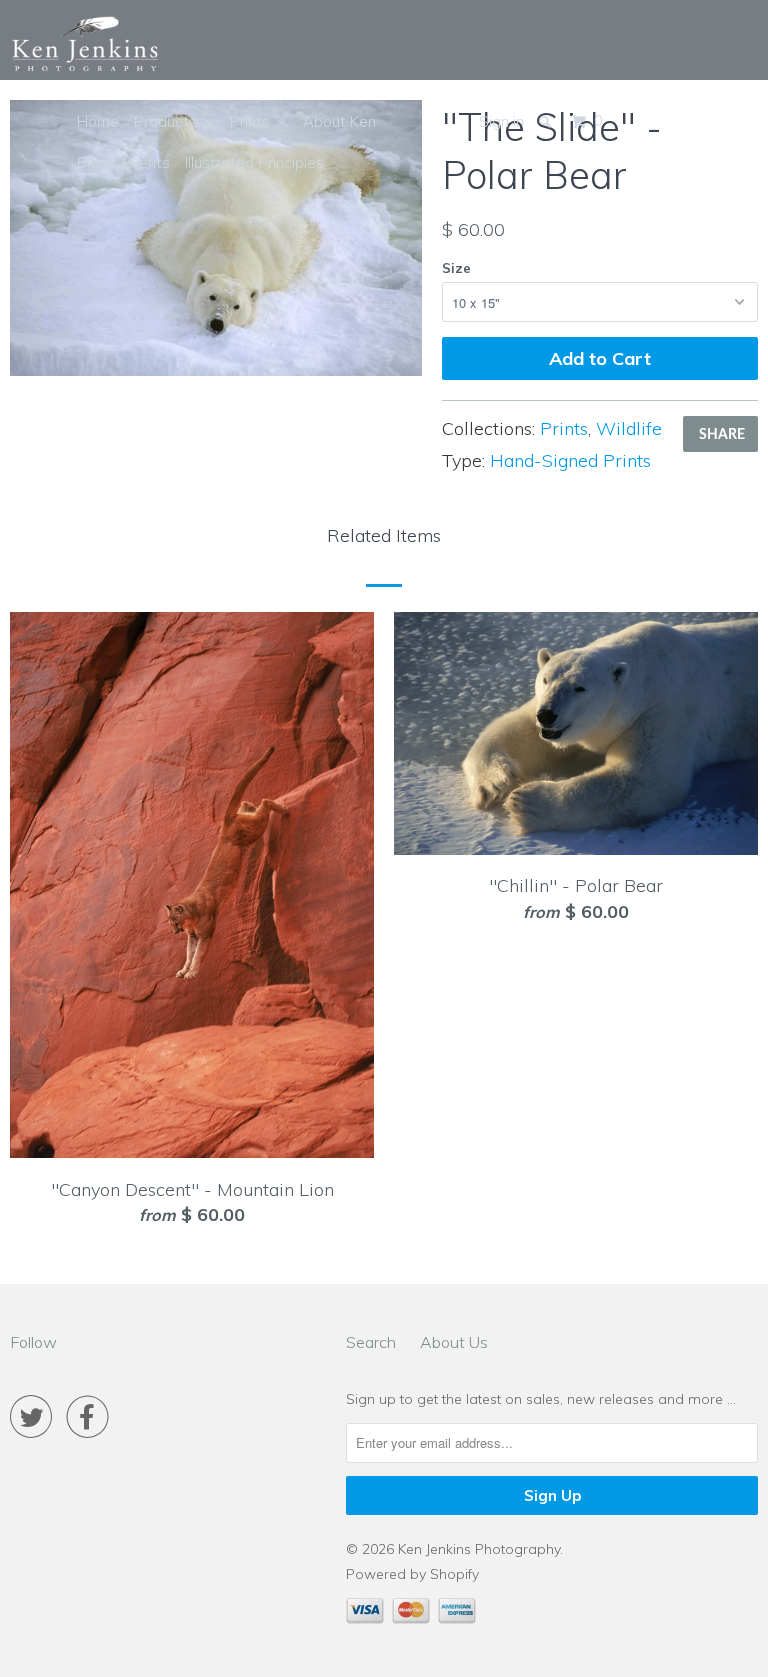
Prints (254, 121)
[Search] (546, 121)
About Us (454, 1342)
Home (98, 121)
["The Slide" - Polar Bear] (216, 238)
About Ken (339, 121)
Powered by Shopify (412, 1574)
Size (456, 268)
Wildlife (629, 428)
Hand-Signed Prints (570, 460)
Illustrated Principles (254, 162)
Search (371, 1342)
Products (169, 121)
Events (146, 162)
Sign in (501, 121)
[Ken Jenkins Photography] (85, 45)
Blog (92, 162)
